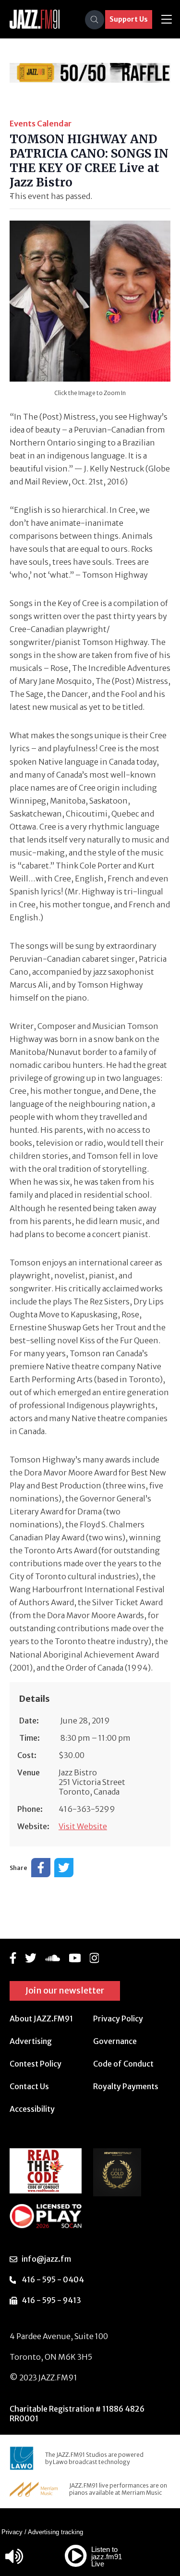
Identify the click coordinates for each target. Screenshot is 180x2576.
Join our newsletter (65, 1990)
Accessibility (32, 2109)
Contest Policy (36, 2064)
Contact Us (29, 2086)
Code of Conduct (123, 2064)
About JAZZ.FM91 (41, 2019)
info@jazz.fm (46, 2259)
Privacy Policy (118, 2019)
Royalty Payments (126, 2086)
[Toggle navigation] (167, 19)
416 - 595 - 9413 (51, 2300)
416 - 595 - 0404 (53, 2279)
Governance (115, 2041)
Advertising (31, 2041)
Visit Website (83, 1826)
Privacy (12, 2532)
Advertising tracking (55, 2532)
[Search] (95, 20)
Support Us (129, 19)
